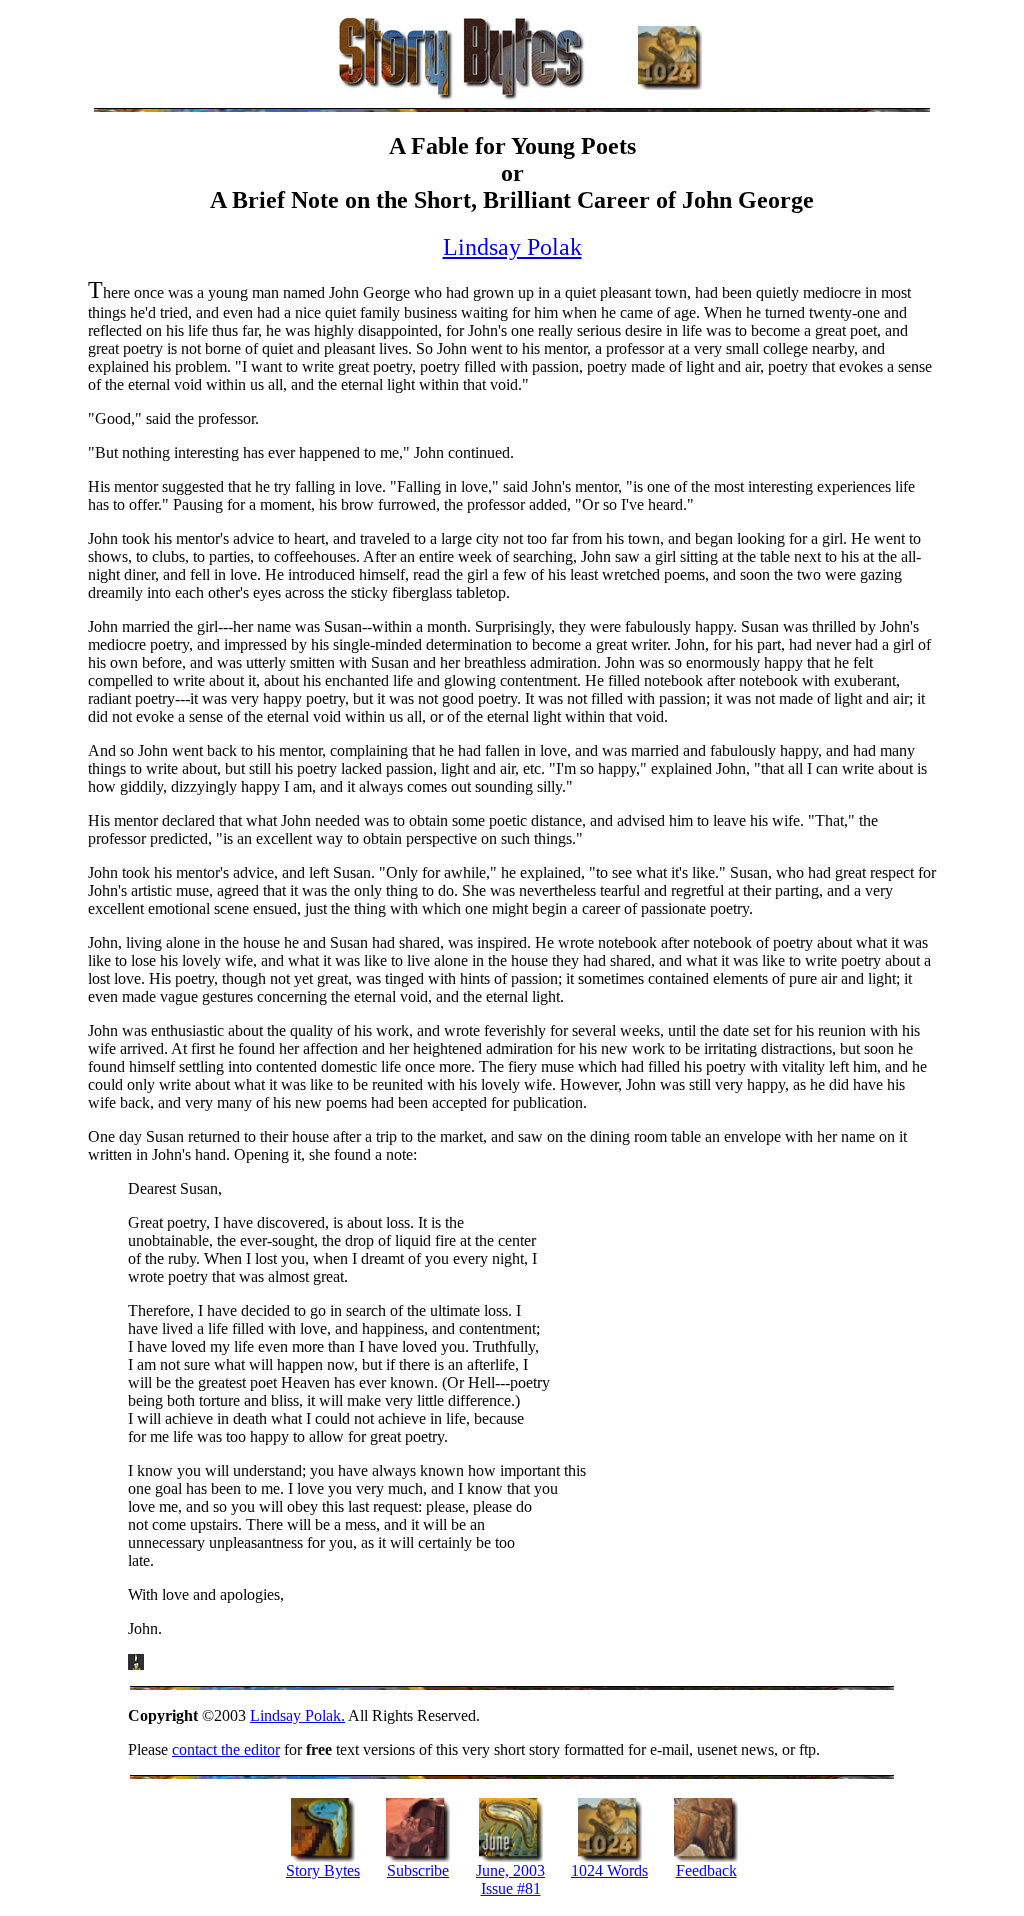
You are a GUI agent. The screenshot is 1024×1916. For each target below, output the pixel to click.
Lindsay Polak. (297, 1715)
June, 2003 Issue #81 (510, 1879)
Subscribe (418, 1870)
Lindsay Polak (512, 247)
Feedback (706, 1870)
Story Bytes (323, 1870)
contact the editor (226, 1749)
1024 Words (609, 1870)
